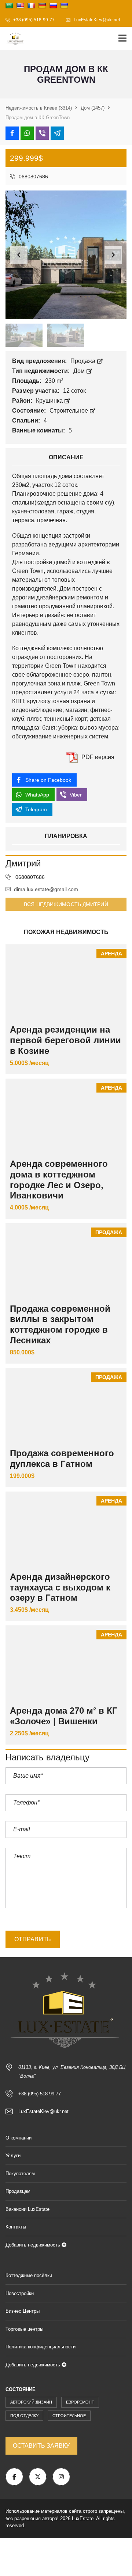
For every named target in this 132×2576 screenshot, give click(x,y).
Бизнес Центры (23, 2311)
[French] (31, 6)
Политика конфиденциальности (41, 2347)
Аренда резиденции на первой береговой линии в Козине (65, 1040)
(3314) (39, 108)
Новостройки (20, 2293)
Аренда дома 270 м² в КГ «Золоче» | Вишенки (64, 1716)
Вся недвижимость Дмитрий (66, 904)
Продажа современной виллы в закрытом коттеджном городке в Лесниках (60, 1324)
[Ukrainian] (64, 6)
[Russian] (53, 6)
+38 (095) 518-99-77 (33, 20)
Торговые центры (24, 2329)
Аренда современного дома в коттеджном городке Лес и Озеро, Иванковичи (59, 1180)
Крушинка (50, 401)
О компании (19, 2138)
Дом (80, 371)
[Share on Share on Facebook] (12, 133)
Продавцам (18, 2191)
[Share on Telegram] (57, 133)
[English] (20, 6)
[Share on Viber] (42, 133)
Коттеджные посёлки (29, 2275)
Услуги (13, 2155)
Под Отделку (24, 2416)
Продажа (84, 361)
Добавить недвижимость (34, 2245)
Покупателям (20, 2174)
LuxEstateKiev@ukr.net (96, 20)
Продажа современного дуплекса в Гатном (62, 1458)
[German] (42, 6)
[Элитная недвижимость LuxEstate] (13, 39)
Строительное (69, 411)
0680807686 (33, 177)
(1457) (93, 108)
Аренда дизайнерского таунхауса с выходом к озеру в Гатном (60, 1587)
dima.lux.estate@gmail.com (46, 889)
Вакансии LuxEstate (27, 2209)
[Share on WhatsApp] (27, 133)
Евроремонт (80, 2402)
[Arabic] (9, 6)
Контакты (16, 2227)
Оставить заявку (41, 2446)
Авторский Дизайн (31, 2402)
